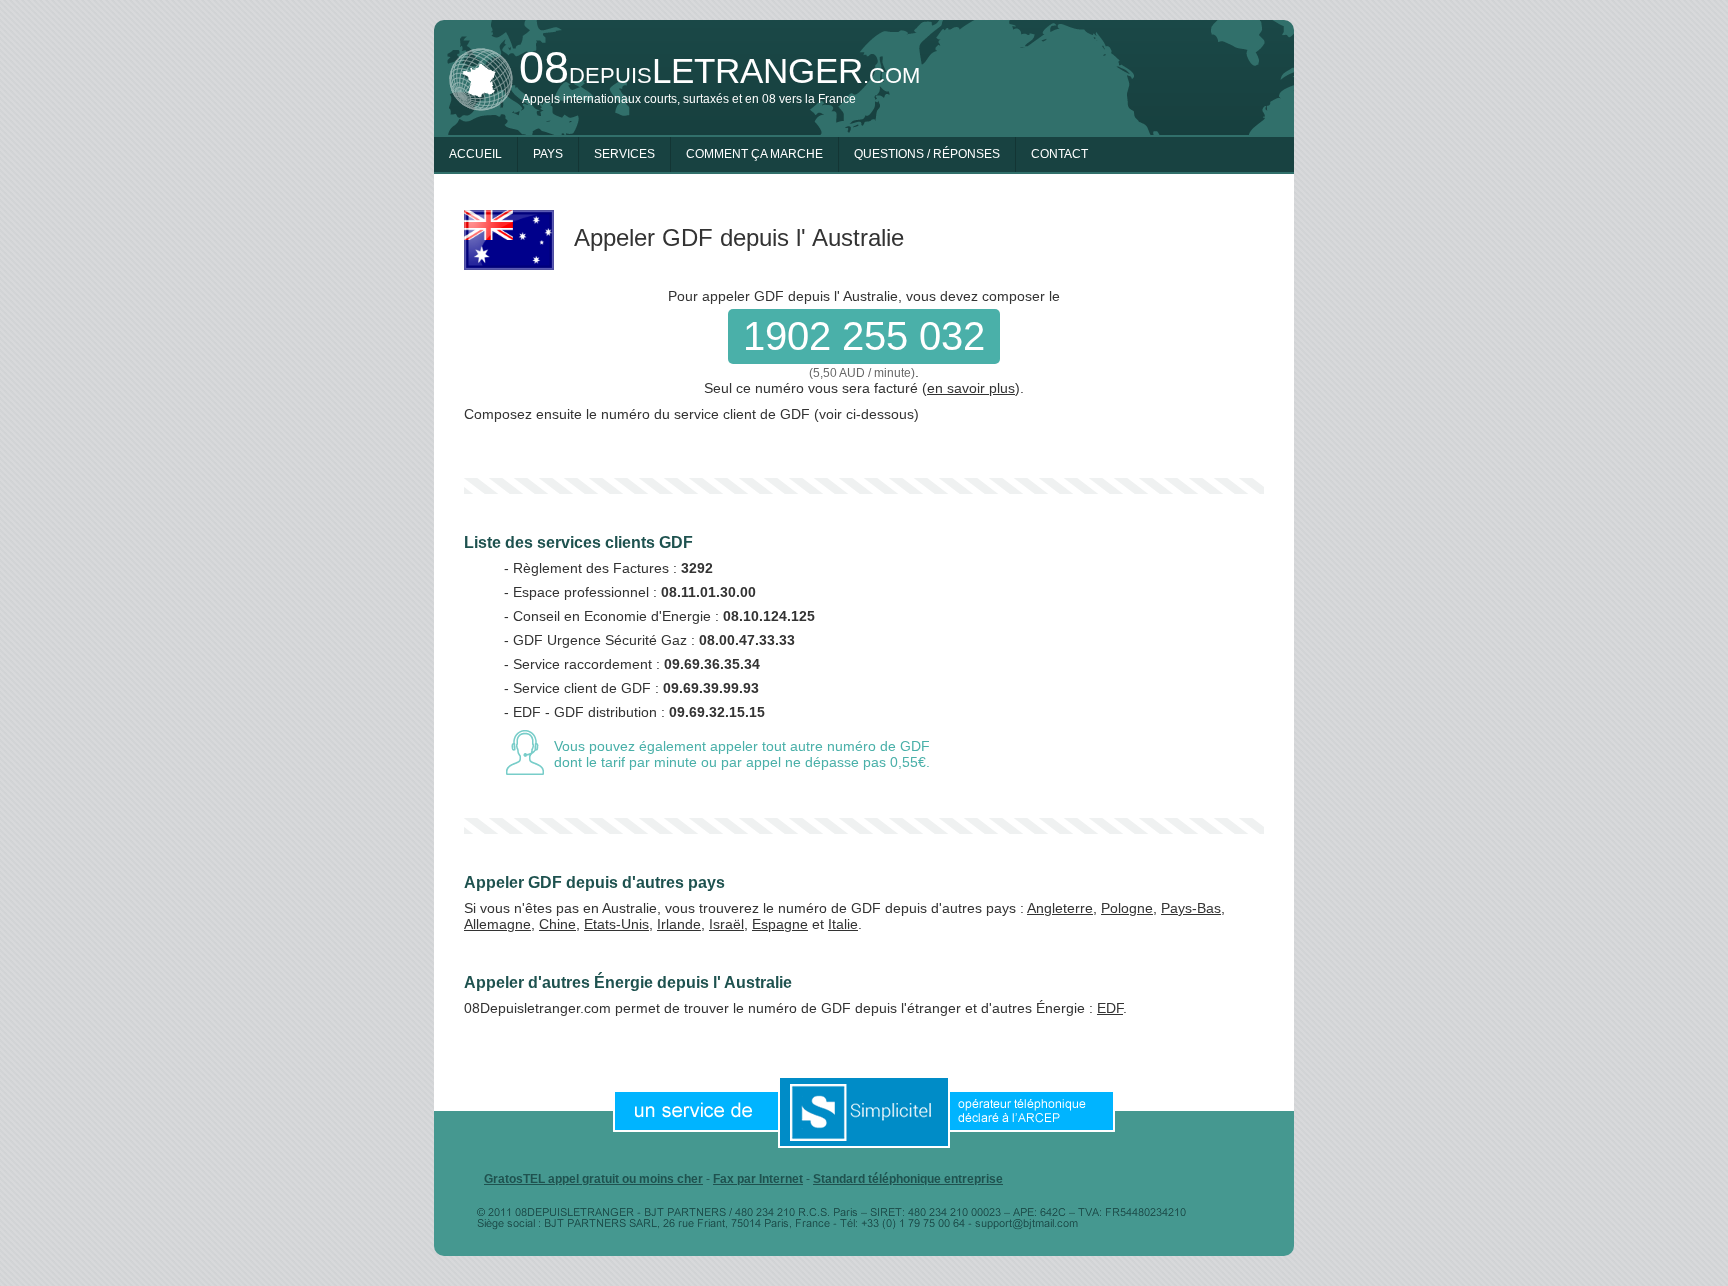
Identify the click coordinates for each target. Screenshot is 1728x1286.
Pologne (1127, 908)
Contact (1059, 154)
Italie (843, 924)
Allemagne (497, 924)
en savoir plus (971, 388)
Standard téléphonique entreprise (908, 1179)
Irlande (679, 924)
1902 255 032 (864, 336)
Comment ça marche (754, 154)
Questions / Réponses (927, 154)
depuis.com (719, 70)
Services (624, 154)
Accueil (475, 154)
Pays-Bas (1191, 908)
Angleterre (1060, 908)
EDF (1110, 1008)
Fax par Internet (758, 1179)
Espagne (780, 924)
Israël (726, 924)
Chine (557, 924)
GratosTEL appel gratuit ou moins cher (593, 1179)
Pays (548, 154)
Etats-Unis (616, 924)
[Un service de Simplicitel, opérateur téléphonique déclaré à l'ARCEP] (864, 1111)
